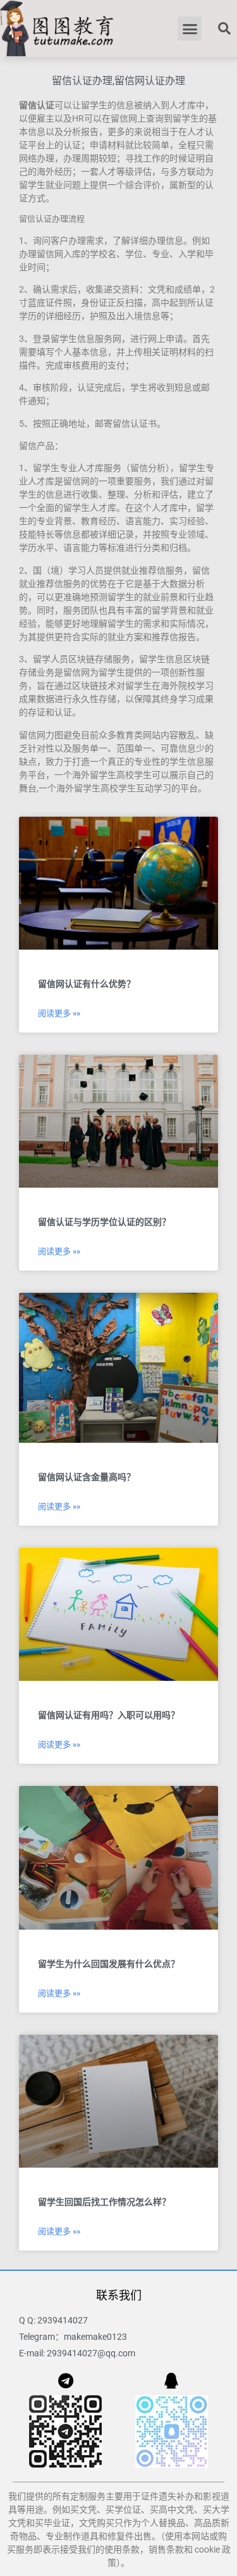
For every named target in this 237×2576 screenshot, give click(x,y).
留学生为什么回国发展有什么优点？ (109, 1964)
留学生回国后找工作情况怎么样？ (104, 2202)
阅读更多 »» (59, 1013)
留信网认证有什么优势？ (87, 984)
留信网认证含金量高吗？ (87, 1477)
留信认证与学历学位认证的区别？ (104, 1222)
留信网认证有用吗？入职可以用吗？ (109, 1715)
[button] (190, 28)
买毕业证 (52, 2523)
